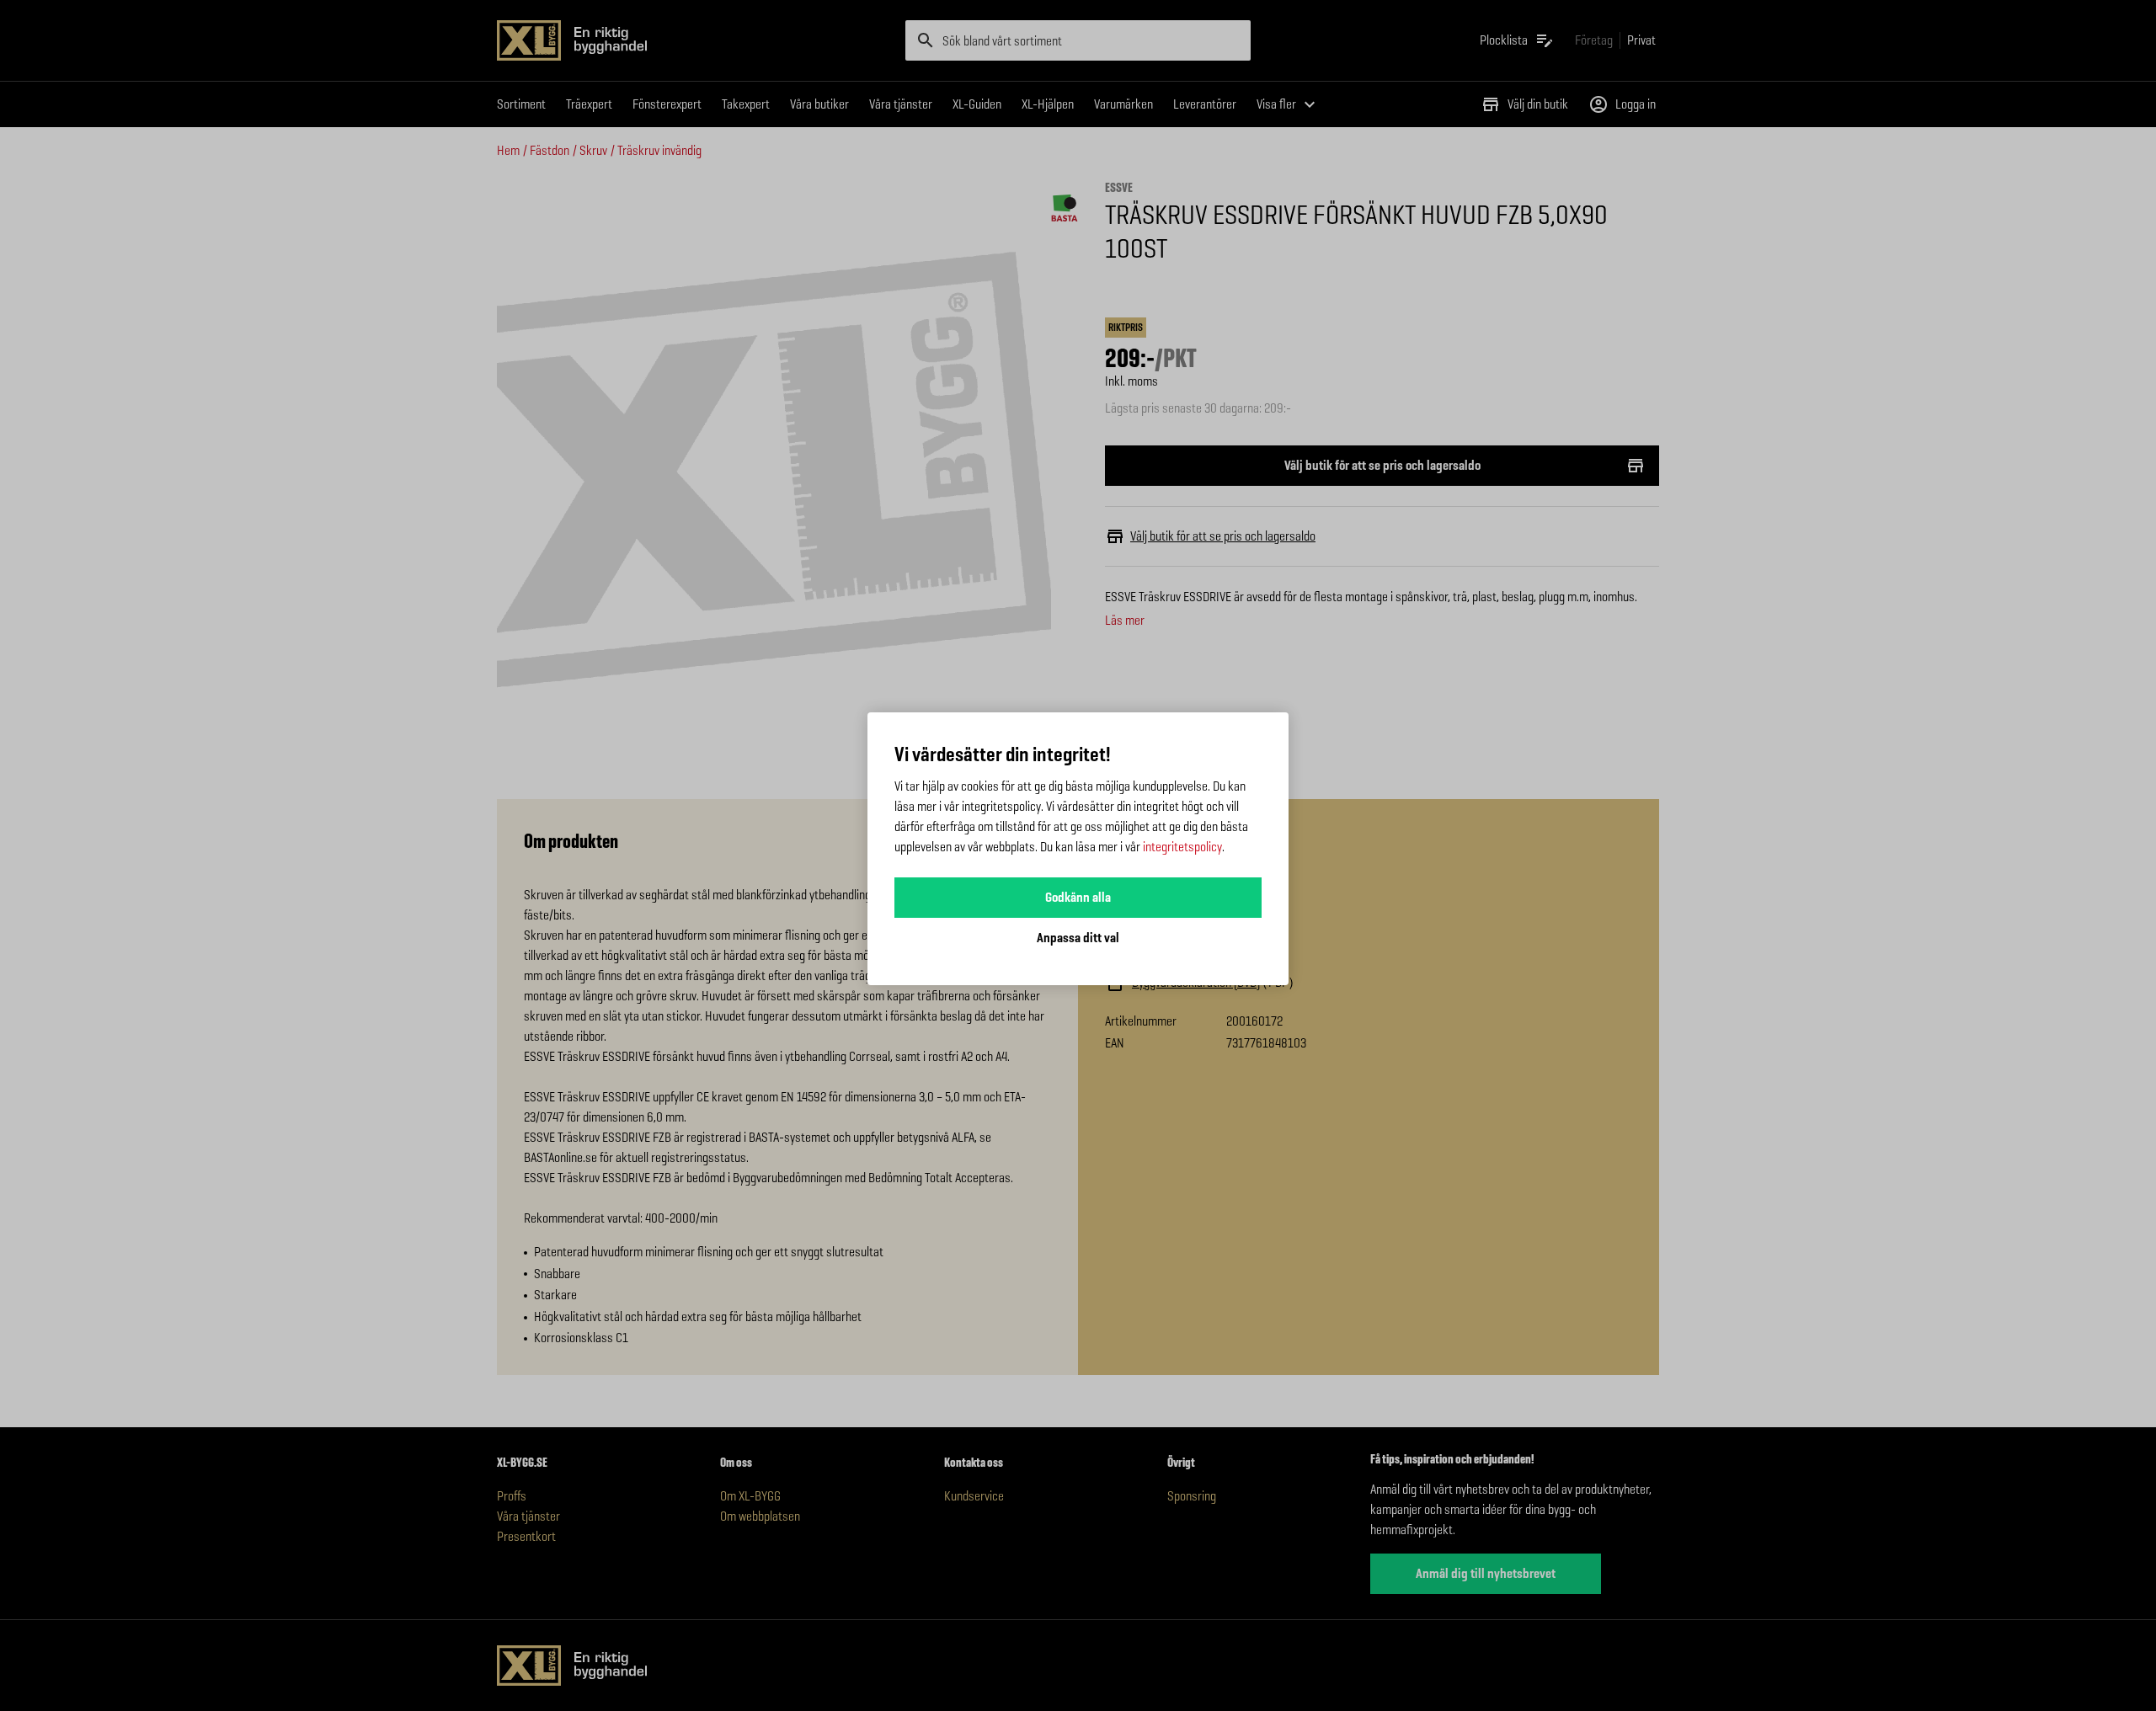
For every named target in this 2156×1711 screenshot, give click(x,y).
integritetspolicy (1182, 847)
